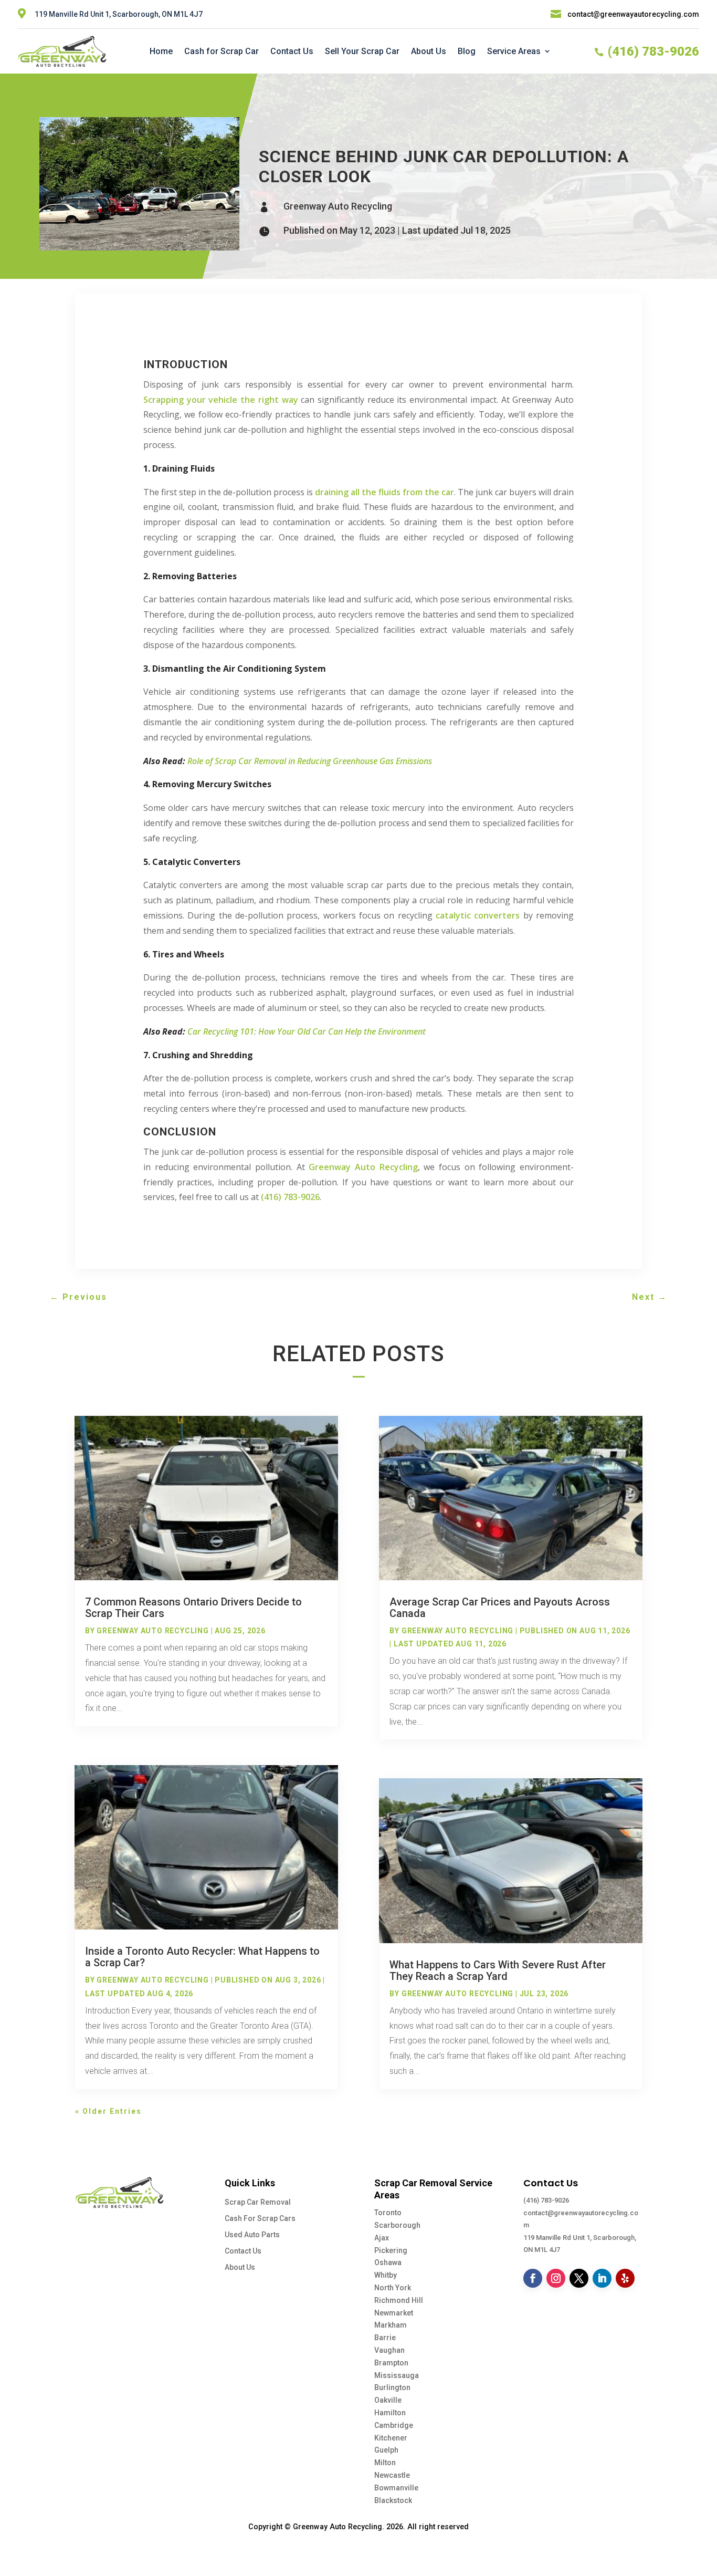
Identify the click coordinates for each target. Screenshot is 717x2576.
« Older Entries (108, 2111)
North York (393, 2288)
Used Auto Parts (252, 2235)
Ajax (382, 2238)
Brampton (391, 2363)
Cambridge (394, 2425)
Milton (385, 2463)
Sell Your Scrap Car (362, 51)
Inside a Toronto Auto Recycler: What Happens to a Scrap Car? (202, 1957)
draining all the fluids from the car (384, 492)
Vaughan (389, 2350)
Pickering (391, 2250)
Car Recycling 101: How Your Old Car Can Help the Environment (307, 1031)
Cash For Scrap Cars (260, 2218)
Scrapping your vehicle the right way (221, 400)
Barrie (385, 2338)
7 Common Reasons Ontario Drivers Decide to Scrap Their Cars (193, 1608)
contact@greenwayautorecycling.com (633, 14)
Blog (467, 51)
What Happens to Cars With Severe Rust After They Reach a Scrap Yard (498, 1970)
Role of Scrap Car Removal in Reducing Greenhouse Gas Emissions (310, 761)
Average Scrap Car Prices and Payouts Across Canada (500, 1608)
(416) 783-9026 (546, 2200)
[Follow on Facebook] (533, 2278)
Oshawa (388, 2262)
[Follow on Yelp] (625, 2278)
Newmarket (394, 2313)
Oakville (388, 2400)
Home (161, 51)
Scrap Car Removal (258, 2202)
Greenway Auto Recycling (338, 206)
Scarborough (397, 2225)
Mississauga (397, 2375)
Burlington (392, 2387)
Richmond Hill (399, 2300)
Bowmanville (396, 2488)
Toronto (388, 2213)
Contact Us (292, 51)
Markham (391, 2325)
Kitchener (391, 2438)
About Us (429, 51)
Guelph (386, 2450)
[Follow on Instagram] (556, 2278)
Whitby (386, 2275)
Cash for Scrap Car (222, 51)
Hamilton (390, 2413)
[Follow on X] (579, 2278)
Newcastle (392, 2475)
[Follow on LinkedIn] (602, 2278)
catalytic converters (478, 915)
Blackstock (393, 2500)
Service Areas (514, 51)
